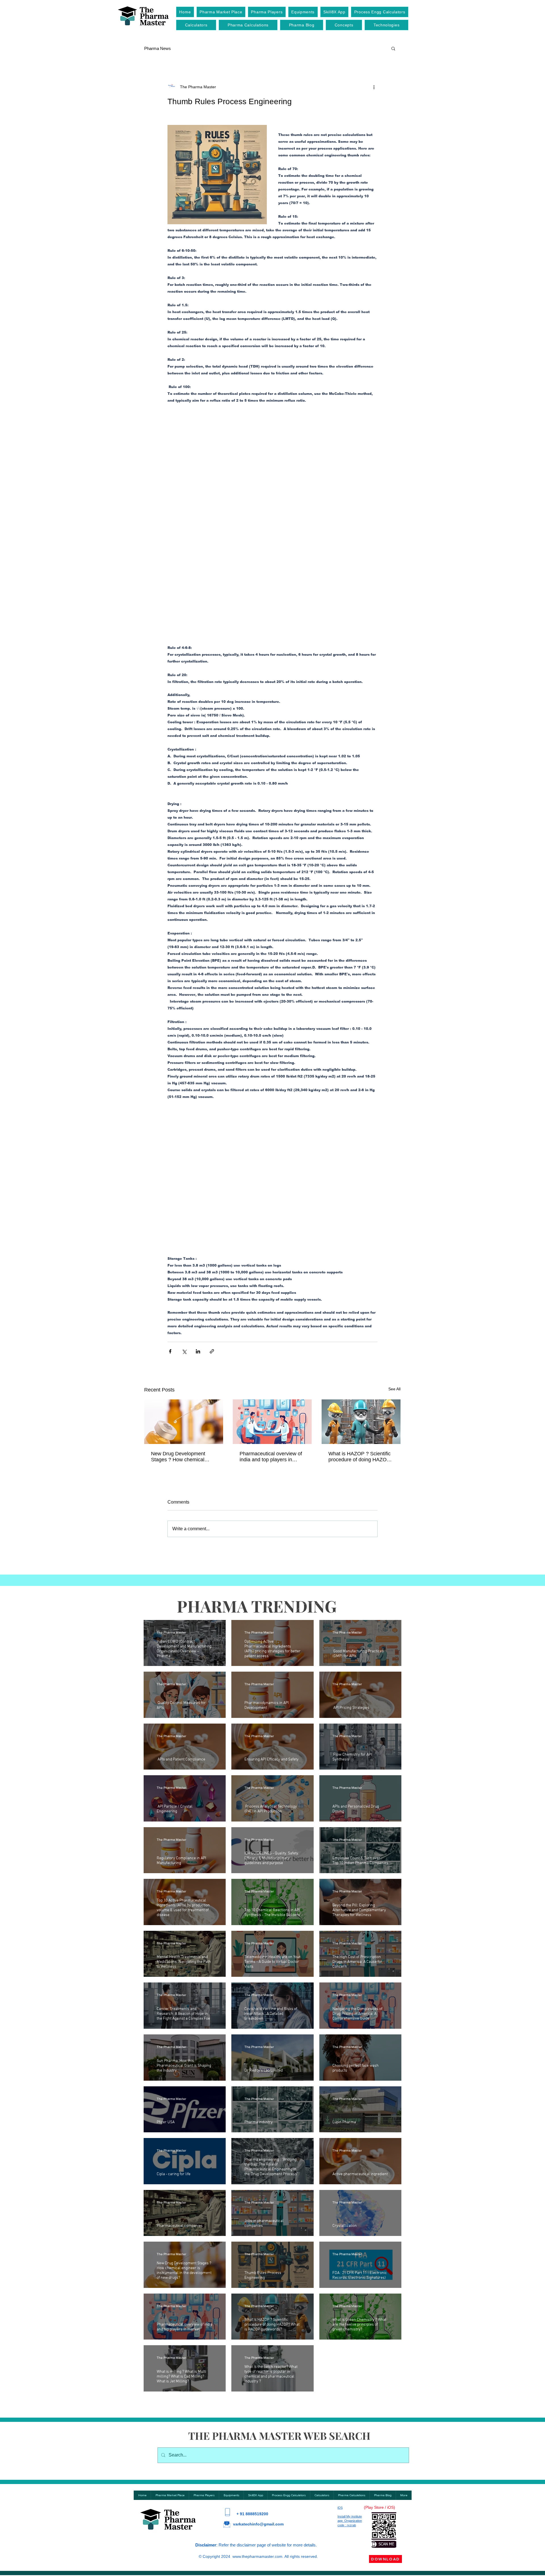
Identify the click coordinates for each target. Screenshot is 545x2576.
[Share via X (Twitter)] (184, 1220)
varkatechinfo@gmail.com (258, 2392)
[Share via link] (212, 1220)
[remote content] (272, 471)
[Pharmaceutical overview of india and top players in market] (272, 1290)
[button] (393, 48)
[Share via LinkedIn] (198, 1220)
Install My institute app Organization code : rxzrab (350, 2389)
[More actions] (374, 87)
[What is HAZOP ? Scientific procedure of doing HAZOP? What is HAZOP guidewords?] (361, 1290)
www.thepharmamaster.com (257, 2425)
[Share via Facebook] (170, 1220)
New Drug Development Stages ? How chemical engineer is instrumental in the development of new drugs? (181, 1325)
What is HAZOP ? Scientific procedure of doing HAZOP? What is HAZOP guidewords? (361, 1325)
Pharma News (158, 48)
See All (394, 1257)
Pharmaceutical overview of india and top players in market (271, 1325)
